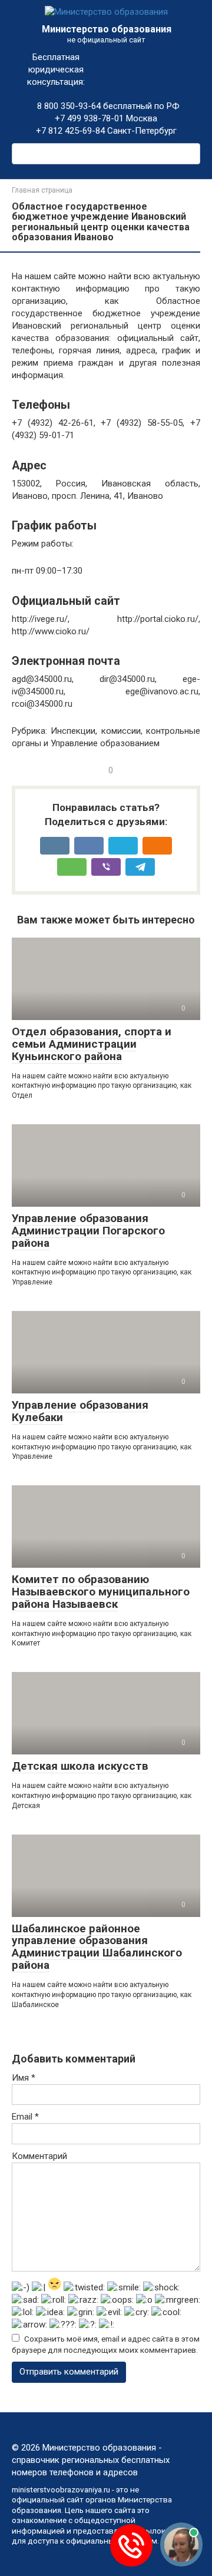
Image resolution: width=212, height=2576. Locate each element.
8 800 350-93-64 (68, 106)
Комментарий (39, 2156)
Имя (24, 2078)
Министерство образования (107, 29)
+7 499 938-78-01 (89, 118)
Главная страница (42, 190)
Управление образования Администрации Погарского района (88, 1231)
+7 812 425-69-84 (70, 131)
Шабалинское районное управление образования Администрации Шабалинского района (97, 1947)
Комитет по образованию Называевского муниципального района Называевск (101, 1592)
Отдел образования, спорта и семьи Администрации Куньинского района (92, 1044)
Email (25, 2117)
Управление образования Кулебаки (80, 1411)
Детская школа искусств (80, 1766)
